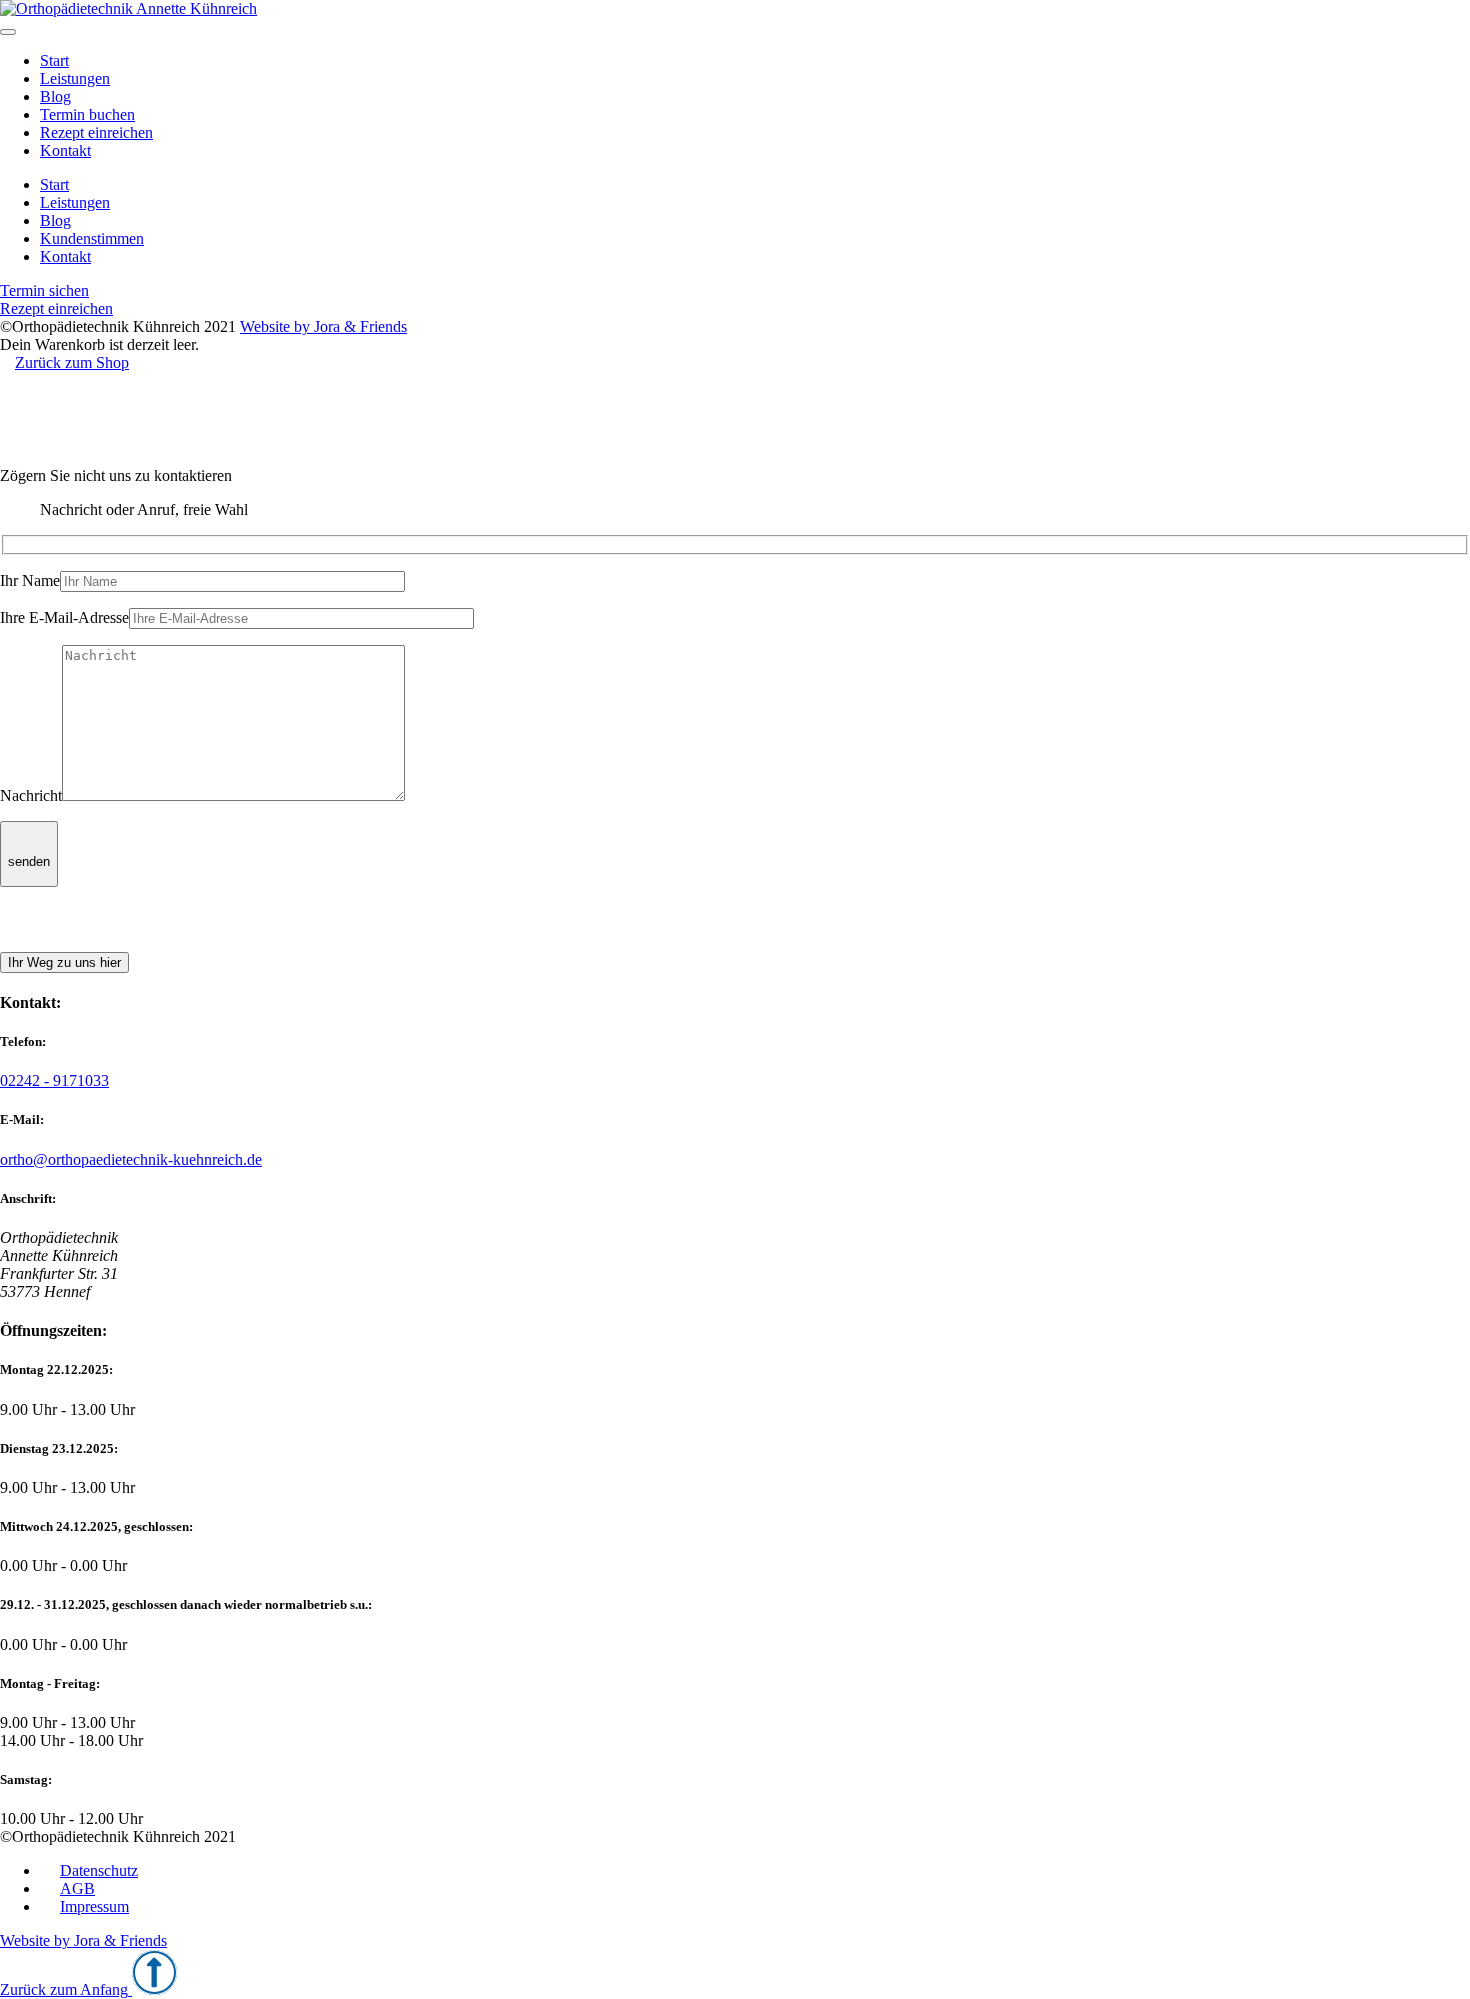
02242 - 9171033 (54, 1080)
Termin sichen (44, 290)
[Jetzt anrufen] (22, 942)
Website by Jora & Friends (323, 326)
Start (54, 60)
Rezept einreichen (96, 132)
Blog (55, 96)
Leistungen (75, 78)
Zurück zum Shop (72, 362)
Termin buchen (87, 114)
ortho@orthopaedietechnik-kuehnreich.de (131, 1159)
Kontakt (65, 150)
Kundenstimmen (92, 238)
